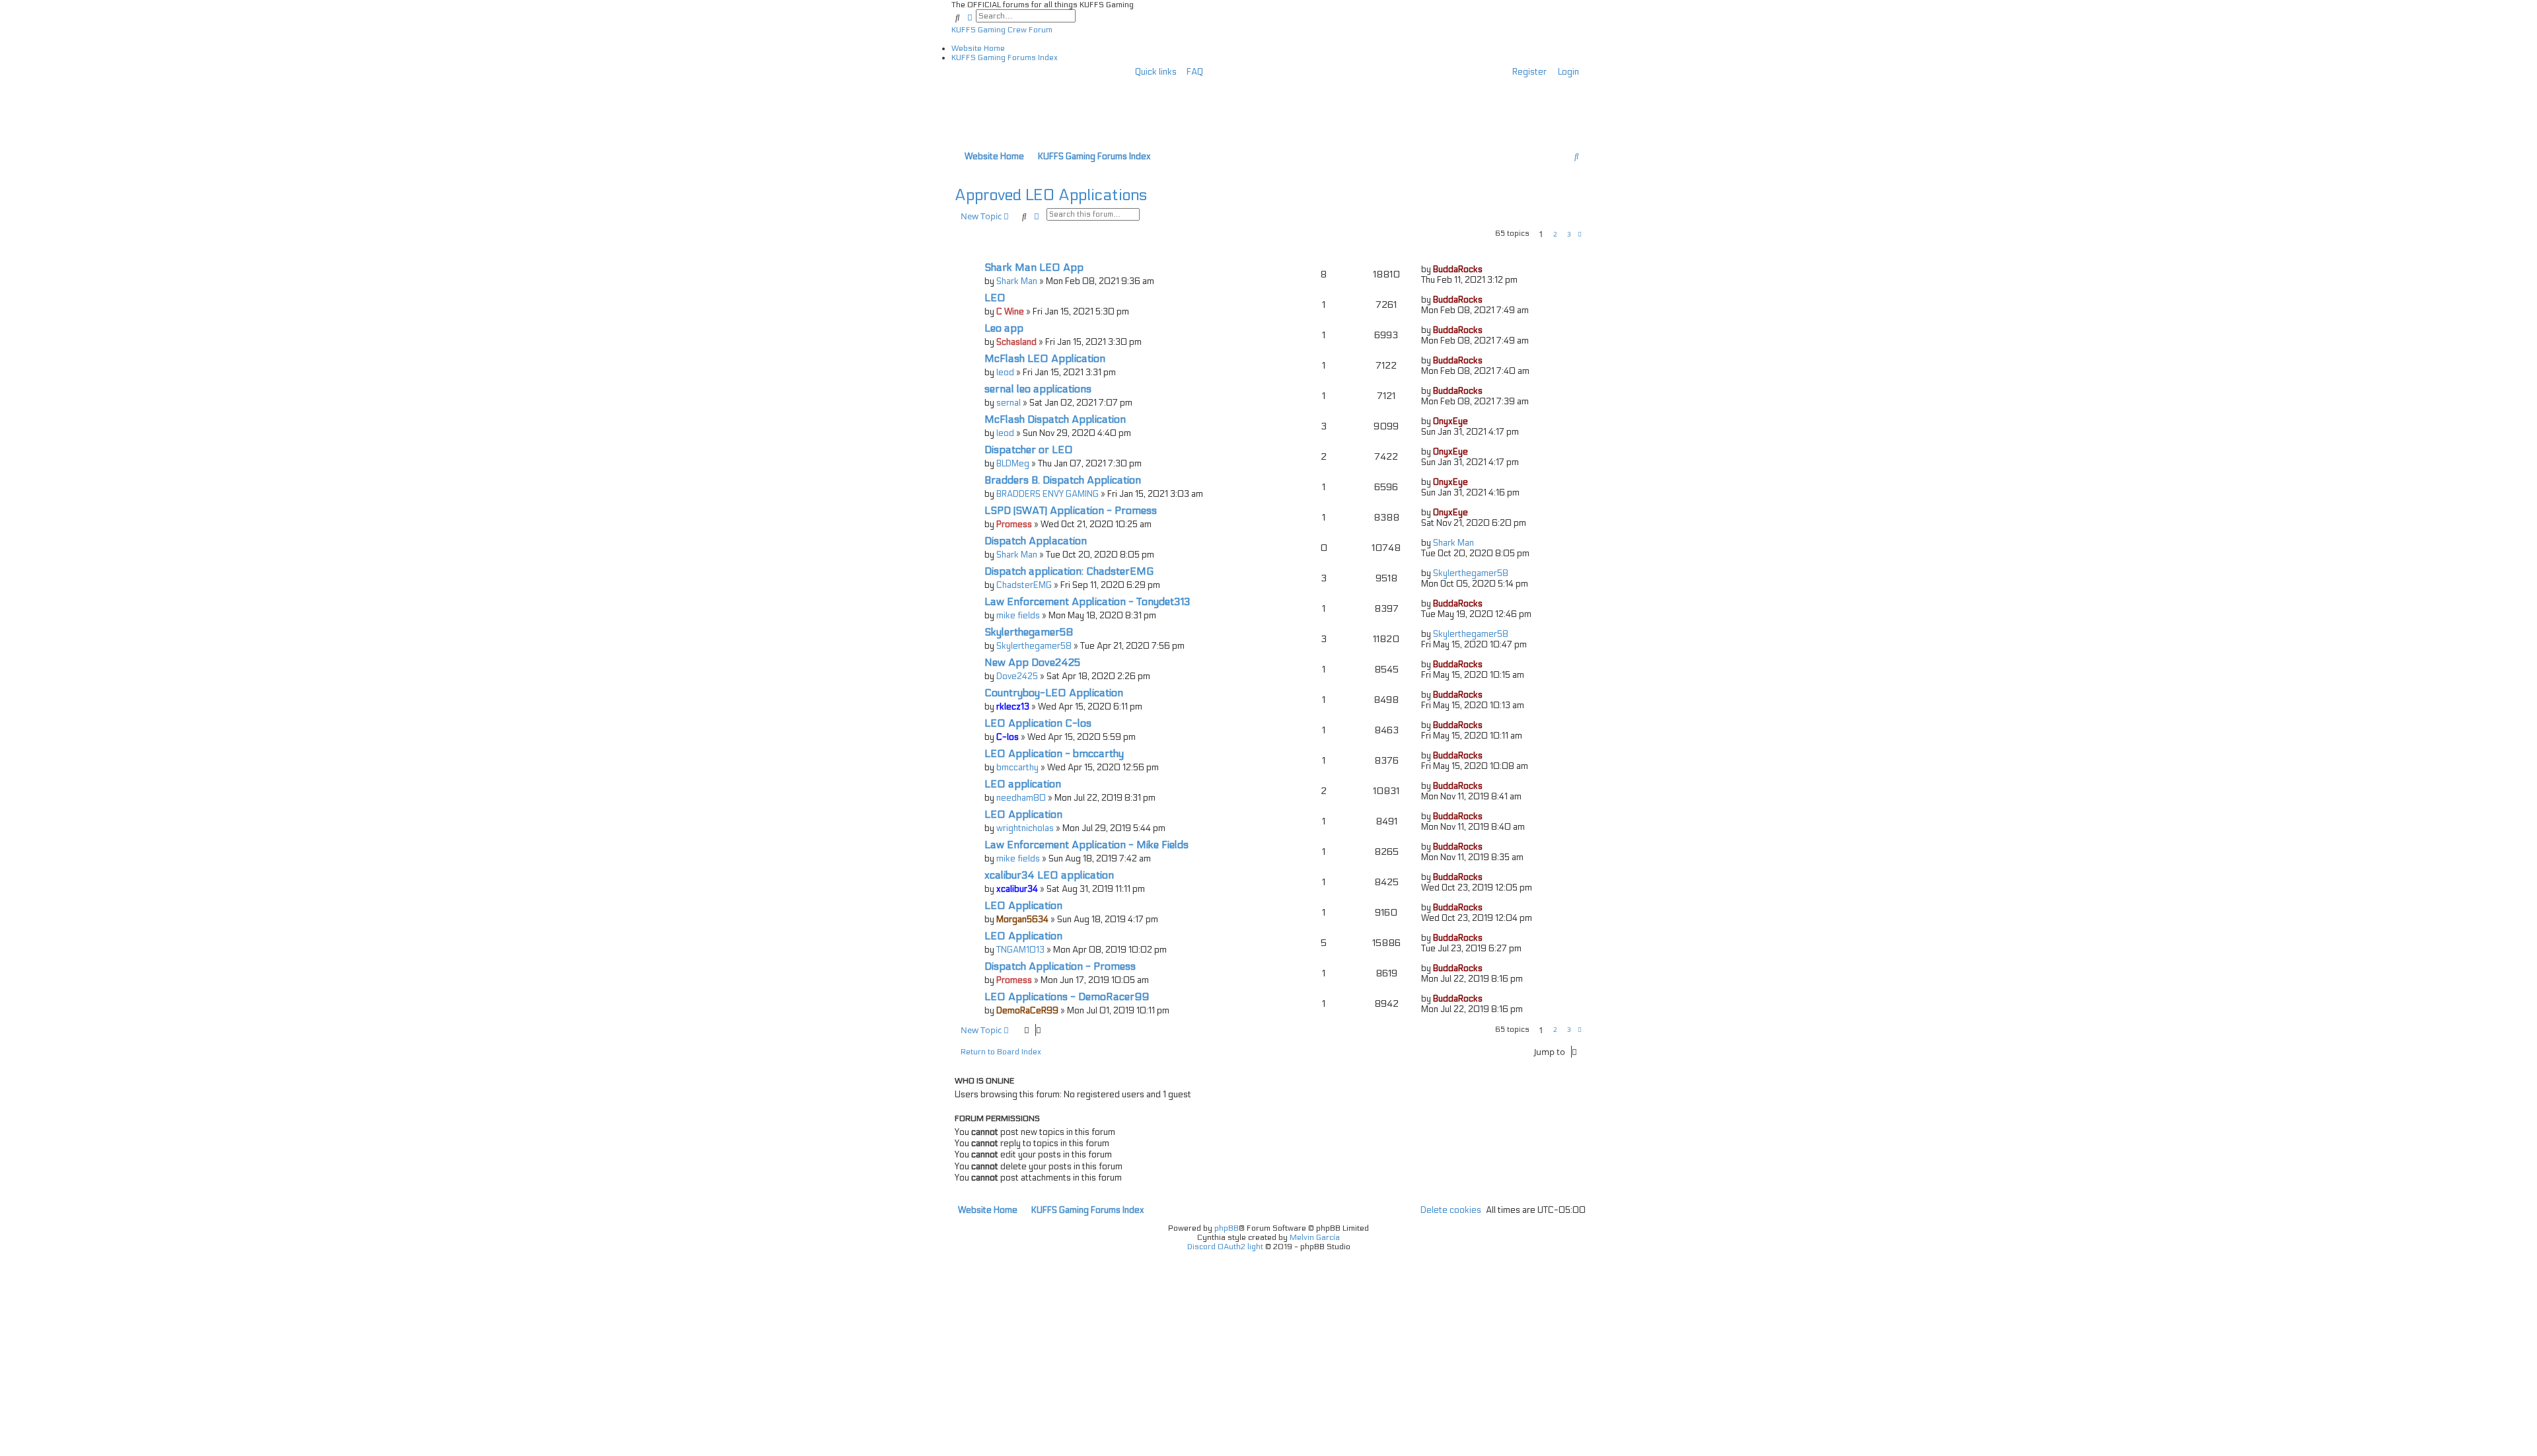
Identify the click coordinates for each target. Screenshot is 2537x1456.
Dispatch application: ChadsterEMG (1069, 571)
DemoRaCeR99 (1027, 1011)
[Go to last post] (1488, 270)
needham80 (1021, 798)
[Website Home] (1040, 103)
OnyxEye (1451, 421)
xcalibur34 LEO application (1049, 875)
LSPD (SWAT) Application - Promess (1071, 511)
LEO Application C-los (1038, 723)
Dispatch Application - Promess (1060, 966)
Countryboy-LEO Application (1054, 693)
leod (1005, 373)
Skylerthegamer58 (1471, 573)
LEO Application (1023, 815)
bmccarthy (1017, 768)
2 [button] (1555, 234)
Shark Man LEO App (1034, 268)
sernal (1009, 403)
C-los (1008, 737)
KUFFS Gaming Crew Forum (1002, 30)
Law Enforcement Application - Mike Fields (1086, 845)
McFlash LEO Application (1045, 359)
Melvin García (1315, 1237)
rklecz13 (1013, 707)
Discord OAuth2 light (1225, 1247)
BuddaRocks (1458, 270)
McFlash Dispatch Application (1055, 419)
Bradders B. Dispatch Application (1063, 480)
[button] (1580, 235)
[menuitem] (1192, 72)
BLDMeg (1013, 464)
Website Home (978, 48)
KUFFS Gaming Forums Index (1005, 57)
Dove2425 (1017, 676)
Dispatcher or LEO (1029, 450)
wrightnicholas (1025, 828)
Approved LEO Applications (1051, 195)
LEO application (1023, 784)
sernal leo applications (1038, 389)
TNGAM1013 (1020, 950)
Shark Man (1017, 281)
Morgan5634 (1022, 920)
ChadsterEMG (1024, 585)
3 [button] (1569, 234)
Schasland (1016, 342)
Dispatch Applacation (1036, 541)
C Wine (1010, 312)
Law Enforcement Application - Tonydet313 (1087, 602)
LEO (995, 298)
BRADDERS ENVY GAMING (1048, 494)
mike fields (1018, 616)
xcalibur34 (1017, 889)
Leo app (1004, 328)
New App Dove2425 (1032, 663)
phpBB (1227, 1228)
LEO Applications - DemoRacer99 (1067, 997)
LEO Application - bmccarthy (1054, 754)
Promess (1014, 525)
